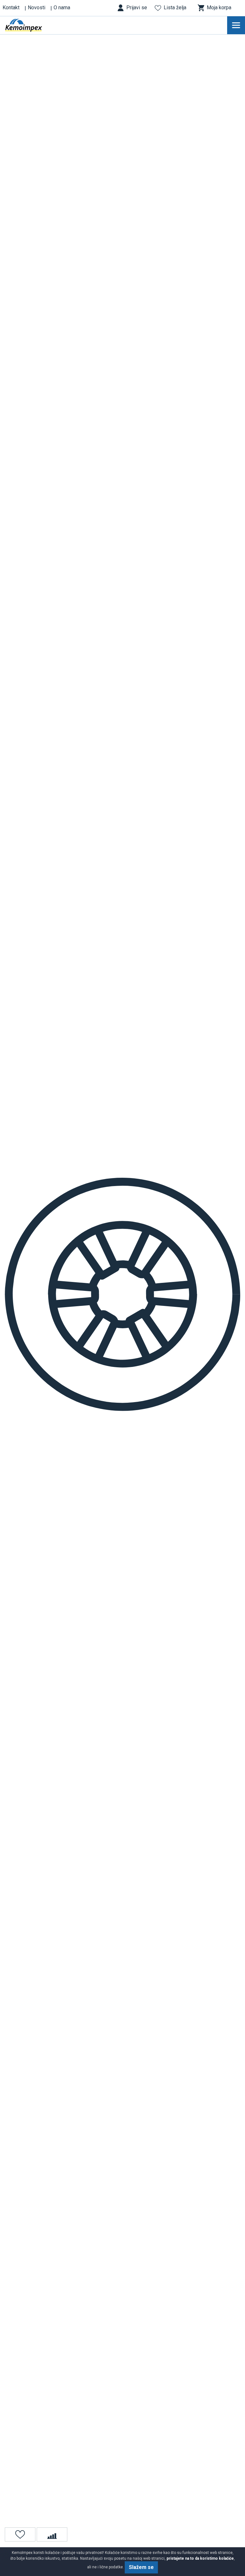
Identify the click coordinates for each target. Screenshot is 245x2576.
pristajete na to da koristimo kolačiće (200, 2558)
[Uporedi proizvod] (52, 2534)
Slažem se (141, 2567)
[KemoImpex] (33, 25)
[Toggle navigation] (236, 25)
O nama (62, 8)
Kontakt (11, 8)
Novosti (37, 8)
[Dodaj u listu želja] (20, 2534)
